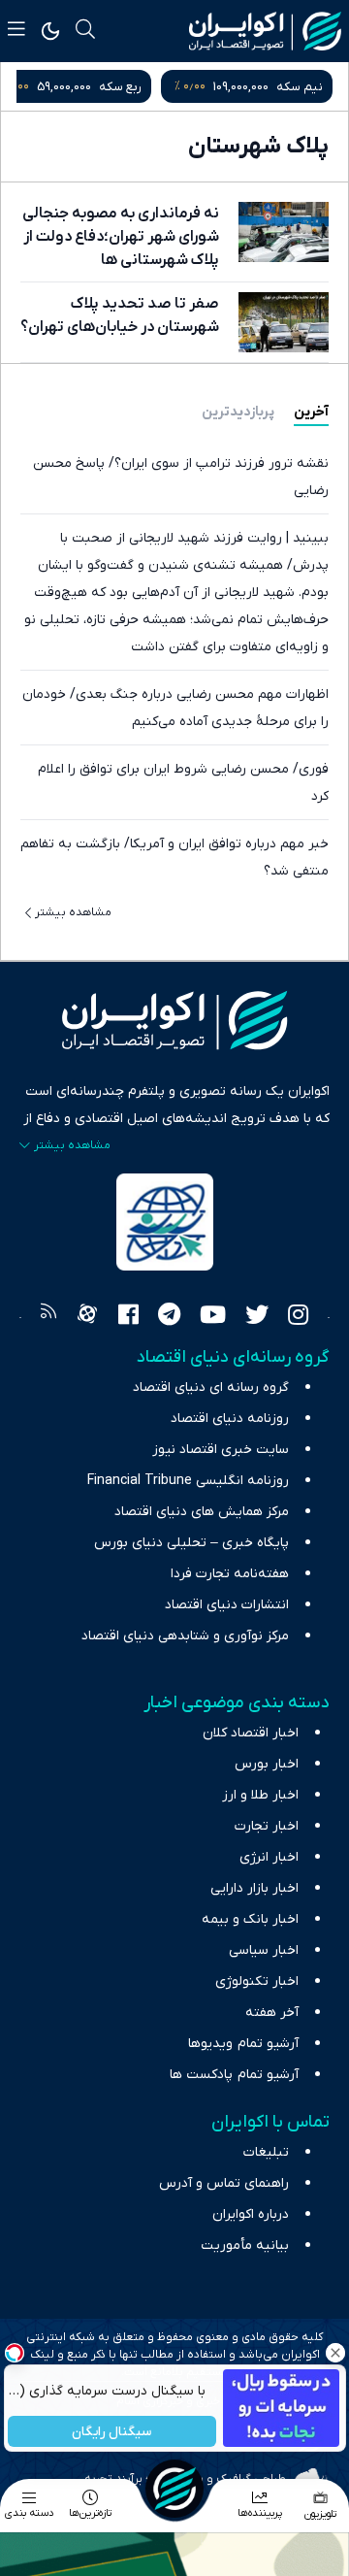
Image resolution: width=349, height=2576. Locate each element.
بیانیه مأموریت (245, 2246)
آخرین (311, 412)
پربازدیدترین (238, 412)
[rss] (48, 1317)
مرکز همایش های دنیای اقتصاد (202, 1512)
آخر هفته (272, 2013)
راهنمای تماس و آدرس (224, 2183)
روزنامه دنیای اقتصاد (230, 1419)
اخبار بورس (267, 1764)
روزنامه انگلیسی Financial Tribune (188, 1481)
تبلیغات (266, 2152)
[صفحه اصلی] (174, 2489)
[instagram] (298, 1317)
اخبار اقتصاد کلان (251, 1733)
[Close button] (334, 2353)
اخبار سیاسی (264, 1950)
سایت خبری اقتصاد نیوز (221, 1450)
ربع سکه (120, 87)
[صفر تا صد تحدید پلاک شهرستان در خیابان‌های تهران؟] (284, 322)
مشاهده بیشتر (73, 912)
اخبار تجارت (267, 1826)
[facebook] (128, 1317)
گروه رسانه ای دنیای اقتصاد (211, 1387)
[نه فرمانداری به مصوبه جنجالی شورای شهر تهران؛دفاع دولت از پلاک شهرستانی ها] (284, 232)
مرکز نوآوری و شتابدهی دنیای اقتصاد (185, 1636)
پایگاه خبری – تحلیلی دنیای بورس (191, 1543)
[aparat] (87, 1317)
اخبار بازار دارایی (254, 1888)
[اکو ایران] (265, 31)
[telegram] (169, 1317)
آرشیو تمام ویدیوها (243, 2044)
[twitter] (257, 1317)
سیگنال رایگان (111, 2432)
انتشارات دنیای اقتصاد (227, 1605)
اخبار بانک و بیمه (250, 1919)
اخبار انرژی (269, 1857)
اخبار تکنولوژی (257, 1982)
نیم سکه (300, 87)
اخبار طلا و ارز (260, 1795)
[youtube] (213, 1317)
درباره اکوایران (251, 2214)
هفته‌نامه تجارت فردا (230, 1574)
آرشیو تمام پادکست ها (234, 2075)
